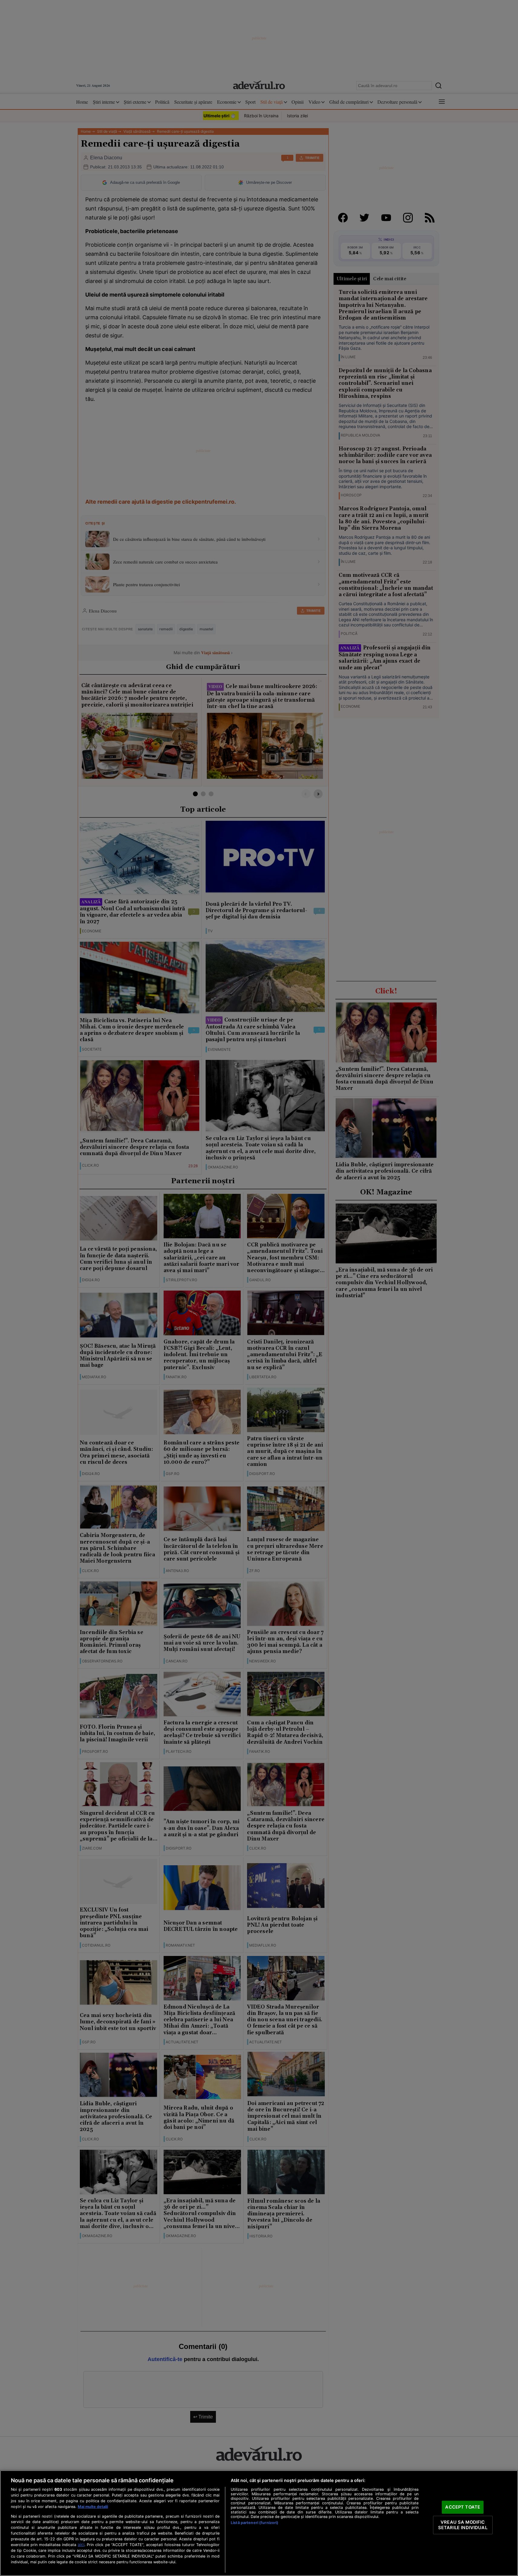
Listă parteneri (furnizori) (254, 2523)
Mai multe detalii (93, 2507)
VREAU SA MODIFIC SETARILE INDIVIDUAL (463, 2525)
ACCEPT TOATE (463, 2507)
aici (81, 2545)
